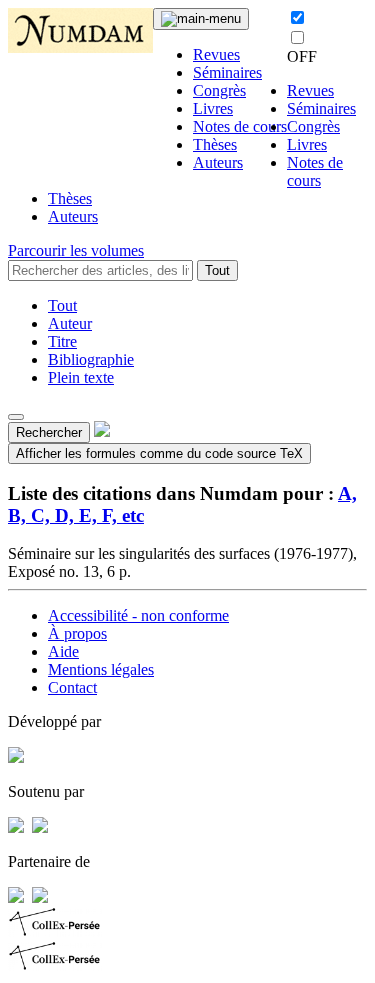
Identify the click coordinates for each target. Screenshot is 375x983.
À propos (77, 633)
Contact (72, 687)
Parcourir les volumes (76, 250)
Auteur (70, 323)
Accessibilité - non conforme (138, 615)
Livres (213, 108)
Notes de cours (240, 126)
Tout (217, 270)
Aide (63, 651)
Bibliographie (91, 359)
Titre (62, 341)
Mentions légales (101, 669)
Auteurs (218, 162)
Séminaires (227, 72)
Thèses (215, 144)
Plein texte (81, 377)
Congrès (219, 90)
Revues (216, 54)
